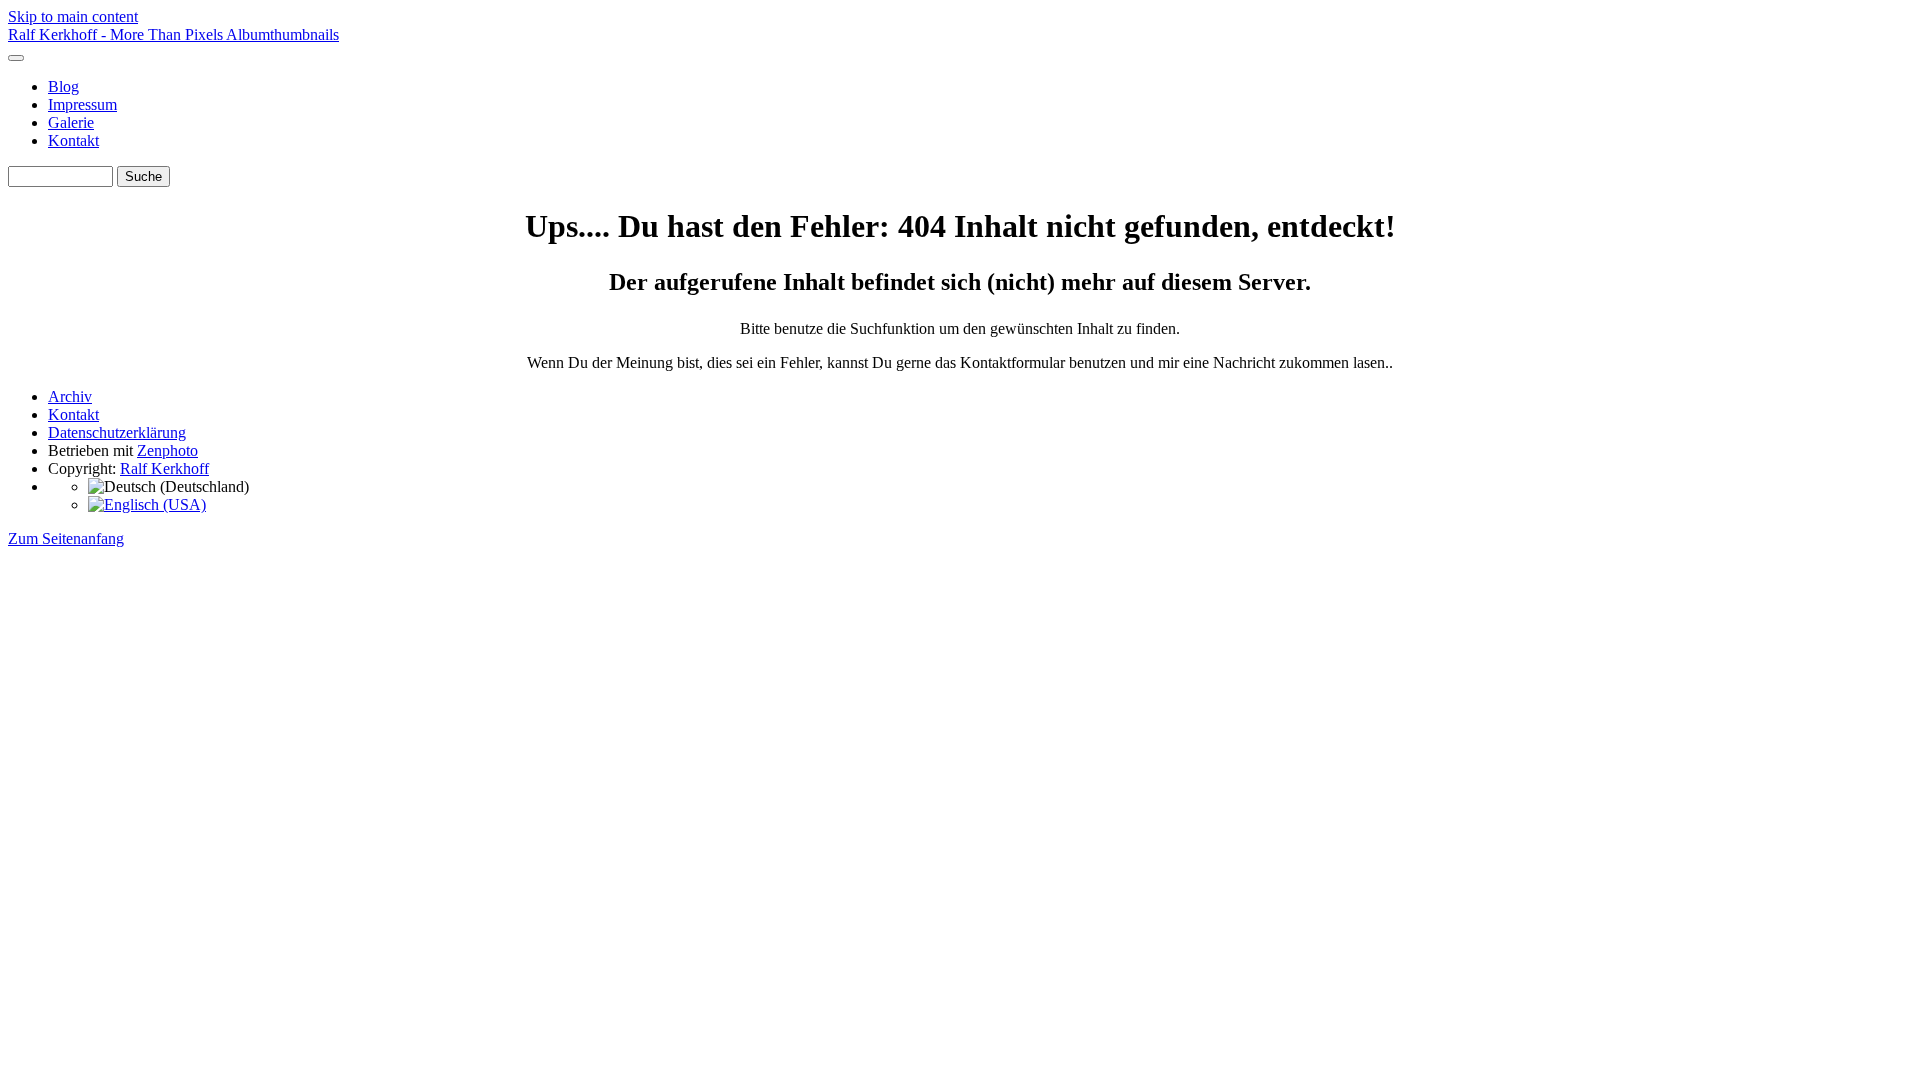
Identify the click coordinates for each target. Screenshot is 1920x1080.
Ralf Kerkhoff (164, 468)
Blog (63, 86)
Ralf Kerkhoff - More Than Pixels (117, 34)
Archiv (70, 396)
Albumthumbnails (282, 34)
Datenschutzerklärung (117, 432)
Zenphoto (167, 450)
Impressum (82, 104)
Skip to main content (73, 16)
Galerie (71, 122)
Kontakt (73, 140)
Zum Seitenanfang (66, 538)
